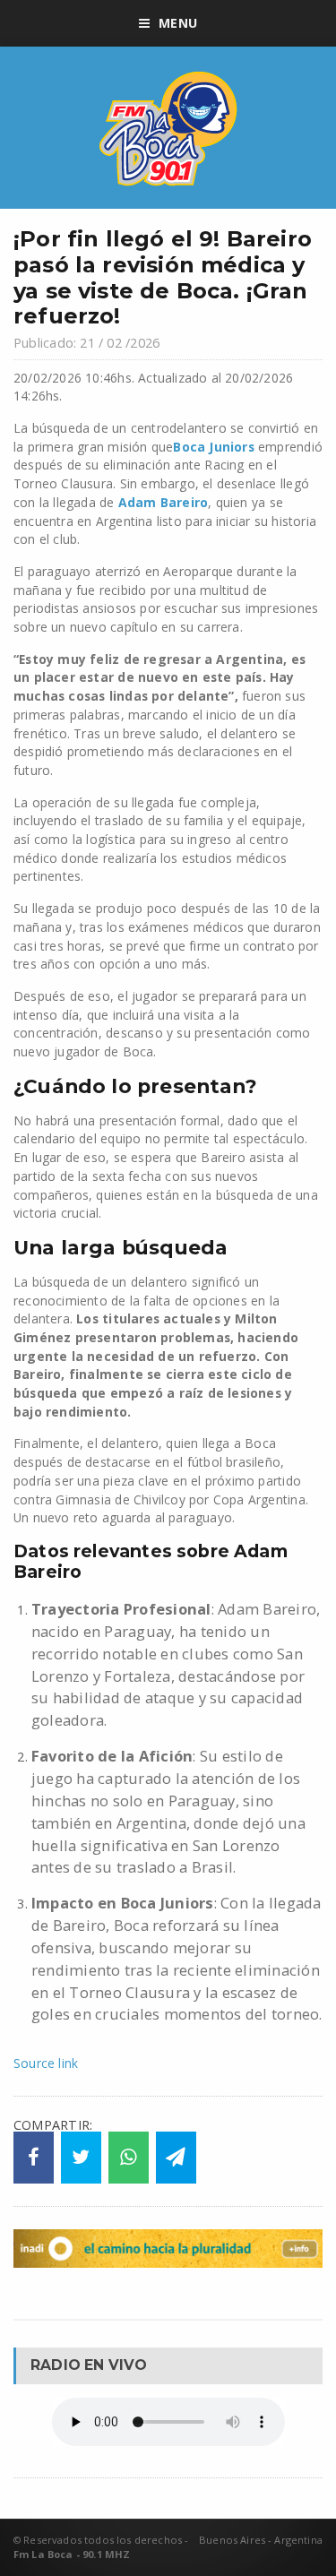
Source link (46, 2063)
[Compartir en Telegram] (176, 2158)
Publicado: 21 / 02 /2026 (86, 343)
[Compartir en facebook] (34, 2158)
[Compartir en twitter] (81, 2158)
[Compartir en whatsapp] (129, 2158)
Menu (178, 23)
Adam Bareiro (163, 502)
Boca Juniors (213, 447)
